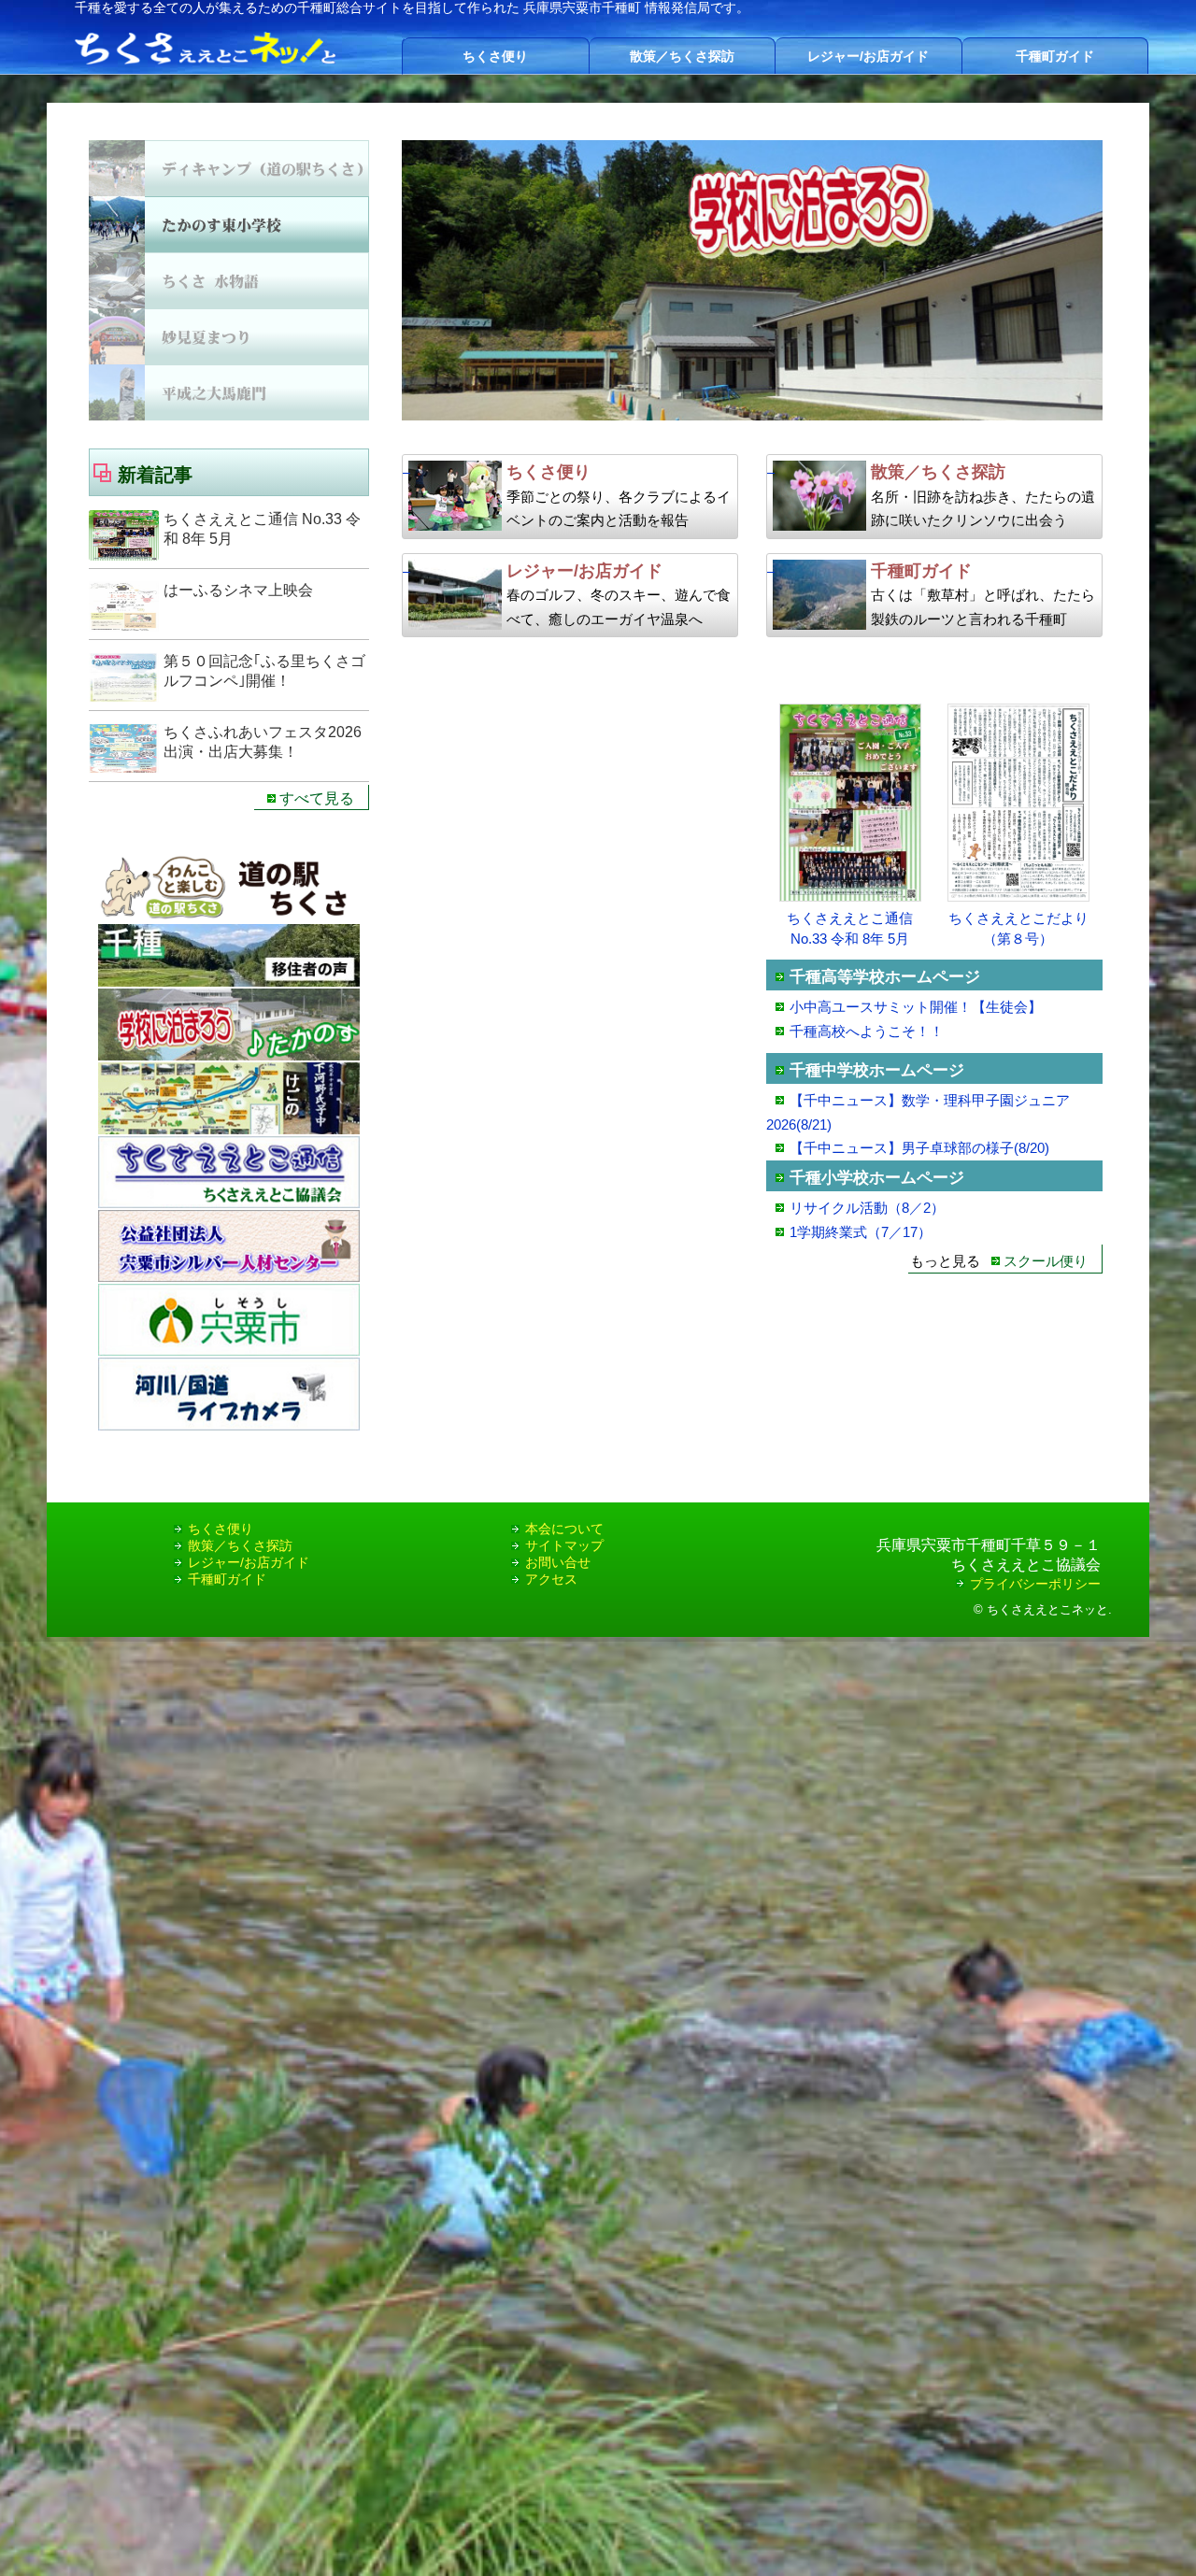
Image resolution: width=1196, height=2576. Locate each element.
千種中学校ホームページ (877, 1070)
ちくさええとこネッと (1047, 1609)
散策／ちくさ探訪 (682, 56)
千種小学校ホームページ (877, 1178)
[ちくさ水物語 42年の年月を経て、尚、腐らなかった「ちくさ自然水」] (752, 280)
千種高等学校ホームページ (885, 977)
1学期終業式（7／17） (861, 1232)
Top (1152, 2532)
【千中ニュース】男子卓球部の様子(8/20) (919, 1148)
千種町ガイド (1055, 56)
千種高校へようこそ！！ (867, 1031)
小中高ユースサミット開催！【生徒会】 (916, 1007)
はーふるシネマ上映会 (238, 590)
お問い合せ (558, 1562)
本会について (564, 1529)
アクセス (551, 1579)
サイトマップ (564, 1545)
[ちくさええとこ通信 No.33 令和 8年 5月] (850, 897)
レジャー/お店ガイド (868, 56)
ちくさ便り (495, 56)
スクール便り (1046, 1261)
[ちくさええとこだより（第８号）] (1018, 897)
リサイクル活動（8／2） (867, 1208)
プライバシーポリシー (1035, 1584)
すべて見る (317, 798)
